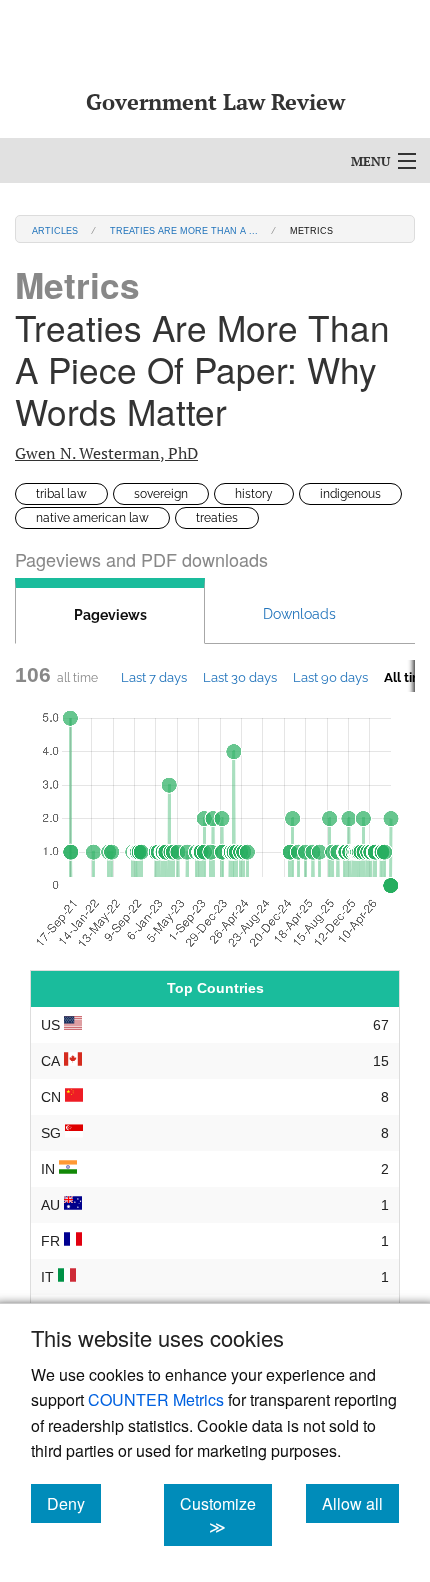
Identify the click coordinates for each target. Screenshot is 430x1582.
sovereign (161, 494)
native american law (92, 518)
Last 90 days (330, 677)
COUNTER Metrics (156, 1399)
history (254, 494)
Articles (55, 229)
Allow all (360, 1503)
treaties (217, 518)
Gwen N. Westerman (106, 453)
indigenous (350, 494)
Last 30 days (240, 677)
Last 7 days (154, 677)
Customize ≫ (226, 1515)
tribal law (61, 494)
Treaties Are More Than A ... (184, 229)
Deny (74, 1503)
